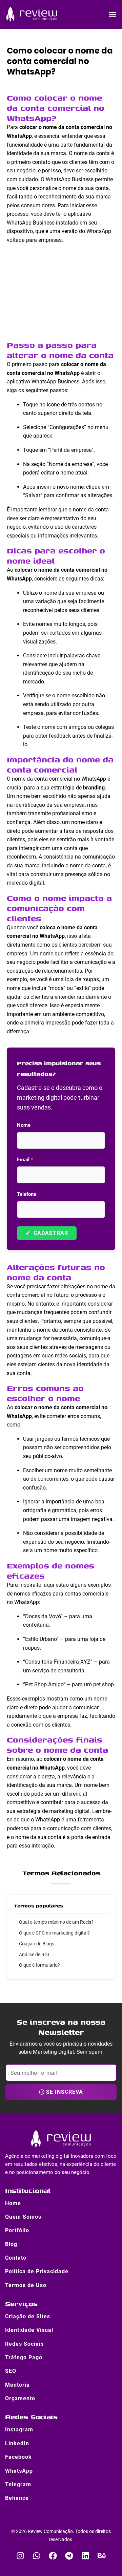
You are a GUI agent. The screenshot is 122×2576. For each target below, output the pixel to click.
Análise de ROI (34, 1955)
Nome (24, 1125)
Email (25, 1160)
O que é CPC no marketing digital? (54, 1933)
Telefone (27, 1194)
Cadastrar (47, 1233)
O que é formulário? (39, 1965)
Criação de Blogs (37, 1944)
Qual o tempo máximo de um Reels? (56, 1922)
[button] (113, 14)
